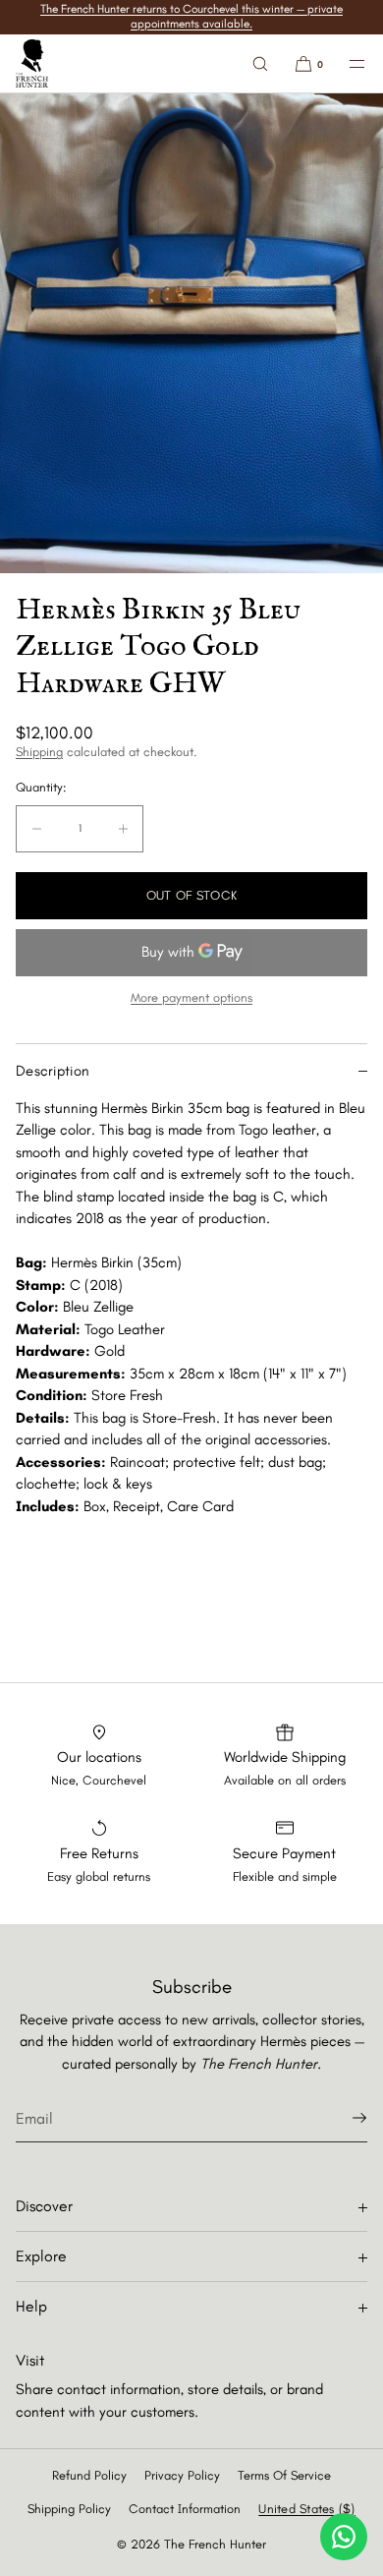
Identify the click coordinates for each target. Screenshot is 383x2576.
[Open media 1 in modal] (191, 333)
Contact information (185, 2509)
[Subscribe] (343, 2118)
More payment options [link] (191, 997)
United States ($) (306, 2509)
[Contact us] (344, 2537)
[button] (260, 63)
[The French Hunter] (32, 64)
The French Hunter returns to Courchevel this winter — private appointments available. (191, 16)
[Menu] (346, 63)
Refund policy (89, 2475)
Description (53, 1071)
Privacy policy (182, 2475)
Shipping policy (69, 2509)
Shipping (39, 752)
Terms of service (284, 2475)
